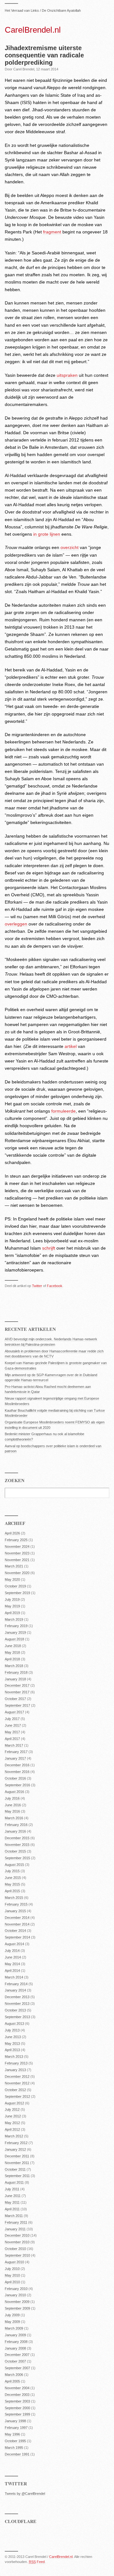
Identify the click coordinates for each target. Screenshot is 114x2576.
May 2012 (12, 2123)
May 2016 (12, 1811)
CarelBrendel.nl (33, 30)
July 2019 (12, 1599)
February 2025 (16, 1540)
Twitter (37, 1286)
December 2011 (17, 2156)
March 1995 (14, 2448)
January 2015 (15, 1911)
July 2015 (12, 1871)
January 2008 (15, 2348)
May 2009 (12, 2322)
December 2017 (17, 1685)
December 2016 (17, 1765)
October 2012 (15, 2090)
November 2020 (17, 1573)
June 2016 (13, 1805)
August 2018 (14, 1639)
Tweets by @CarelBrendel (25, 2494)
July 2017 (12, 1719)
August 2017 (14, 1712)
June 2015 (13, 1878)
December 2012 (17, 2076)
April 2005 (12, 2381)
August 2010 (14, 2262)
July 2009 (12, 2315)
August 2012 (14, 2103)
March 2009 (14, 2328)
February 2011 (16, 2222)
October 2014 (15, 1931)
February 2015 (16, 1904)
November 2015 (17, 1845)
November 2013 (17, 2004)
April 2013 (12, 2050)
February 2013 (16, 2063)
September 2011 (17, 2176)
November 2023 (17, 1553)
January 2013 (15, 2070)
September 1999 (17, 2414)
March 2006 (14, 2375)
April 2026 (12, 1533)
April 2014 (12, 1971)
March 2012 (14, 2136)
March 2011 (14, 2216)
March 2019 (14, 1619)
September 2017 (17, 1705)
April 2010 (12, 2282)
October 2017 (15, 1699)
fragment (52, 232)
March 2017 (14, 1745)
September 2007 (17, 2368)
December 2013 (17, 1997)
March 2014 (14, 1977)
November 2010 (17, 2242)
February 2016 (16, 1825)
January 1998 (15, 2421)
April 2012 (12, 2129)
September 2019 (17, 1593)
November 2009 (17, 2302)
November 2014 (17, 1924)
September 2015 (17, 1858)
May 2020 (12, 1579)
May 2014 (12, 1964)
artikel (71, 1046)
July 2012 (12, 2109)
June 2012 (13, 2116)
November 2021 (17, 1560)
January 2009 (15, 2335)
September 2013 (17, 2017)
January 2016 (15, 1831)
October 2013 (15, 2010)
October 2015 (15, 1851)
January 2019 (15, 1632)
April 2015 (12, 1891)
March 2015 (14, 1898)
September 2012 (17, 2096)
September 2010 (17, 2255)
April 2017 (12, 1739)
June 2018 (13, 1646)
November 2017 (17, 1692)
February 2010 (16, 2289)
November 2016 (17, 1772)
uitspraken (67, 375)
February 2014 (16, 1984)
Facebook (55, 1286)
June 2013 (13, 2037)
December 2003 (17, 2395)
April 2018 (12, 1659)
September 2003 (17, 2401)
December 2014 (17, 1918)
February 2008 (16, 2342)
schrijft (49, 1248)
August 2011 (14, 2182)
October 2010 (15, 2249)
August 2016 (14, 1792)
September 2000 (17, 2408)
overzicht (70, 547)
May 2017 (12, 1732)
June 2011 (13, 2196)
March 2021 (14, 1566)
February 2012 (16, 2143)
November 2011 (17, 2163)
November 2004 (17, 2388)
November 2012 (17, 2083)
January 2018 (15, 1679)
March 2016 (14, 1818)
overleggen (16, 924)
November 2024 (17, 1546)
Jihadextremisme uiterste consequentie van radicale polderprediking (44, 55)
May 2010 (12, 2275)
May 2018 (12, 1652)
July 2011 (12, 2189)
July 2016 (12, 1798)
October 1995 (15, 2441)
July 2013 (12, 2030)
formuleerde (63, 1111)
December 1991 (17, 2454)
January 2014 (15, 1990)
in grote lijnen (47, 534)
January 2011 (15, 2229)
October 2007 (15, 2361)
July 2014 (12, 1951)
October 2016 (15, 1778)
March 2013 (14, 2056)
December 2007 (17, 2355)
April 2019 (12, 1613)
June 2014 (13, 1957)
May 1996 (12, 2434)
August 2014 (14, 1944)
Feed (37, 2562)
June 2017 (13, 1725)
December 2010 (17, 2235)
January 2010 (15, 2295)
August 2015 (14, 1865)
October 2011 (15, 2169)
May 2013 (12, 2043)
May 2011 (12, 2202)
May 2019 (12, 1606)
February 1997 (16, 2428)
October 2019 (15, 1586)
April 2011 (12, 2209)
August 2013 (14, 2024)
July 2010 (12, 2269)
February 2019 (16, 1626)
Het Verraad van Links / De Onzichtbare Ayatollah (43, 10)
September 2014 (17, 1937)
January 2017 (15, 1758)
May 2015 (12, 1884)
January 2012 (15, 2149)
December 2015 (17, 1838)
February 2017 (16, 1752)
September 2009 (17, 2308)
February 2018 (16, 1672)
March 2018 (14, 1666)
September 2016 (17, 1785)
